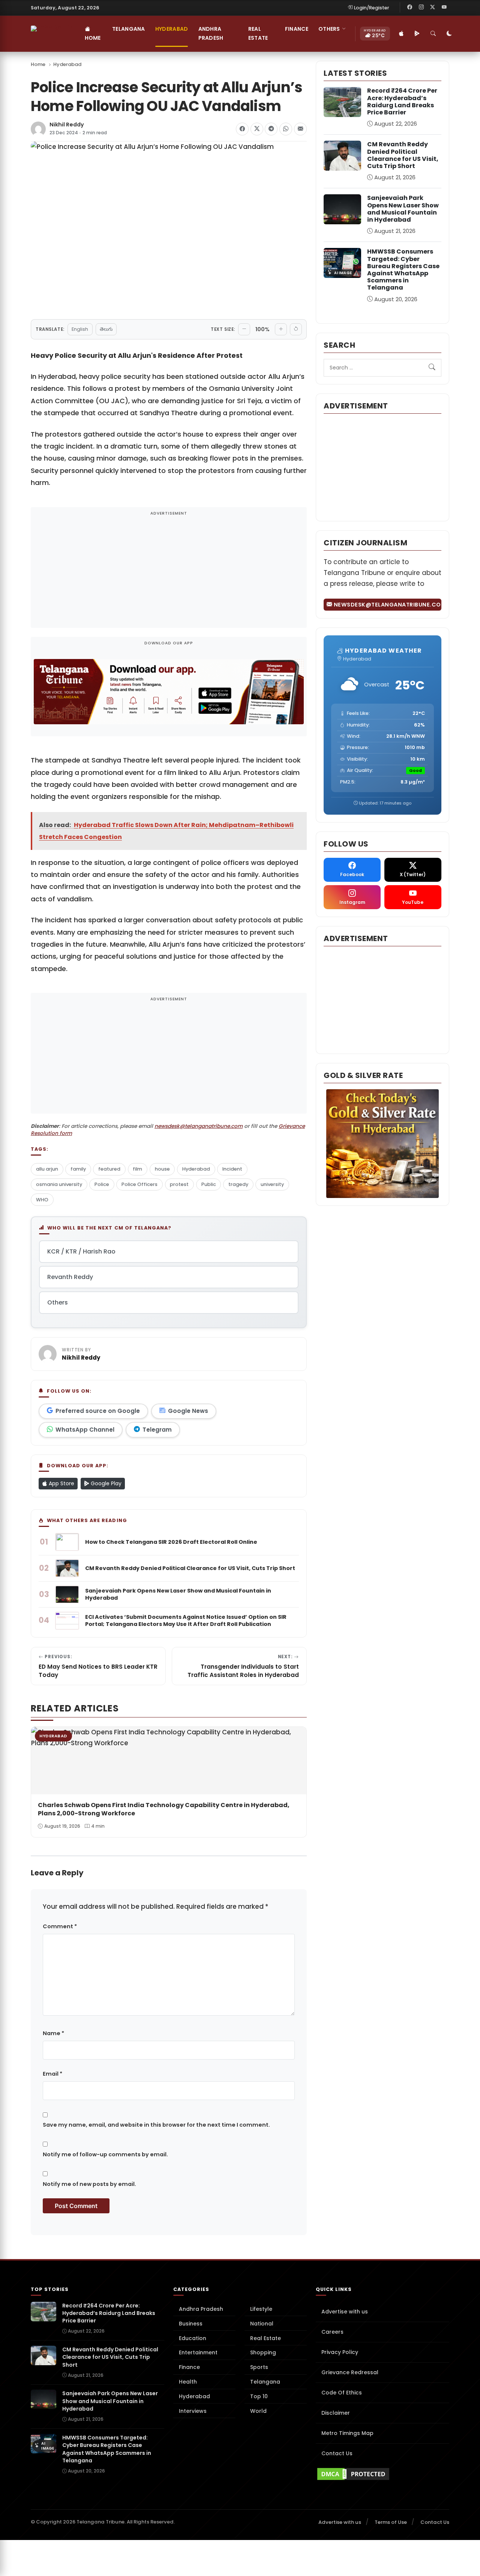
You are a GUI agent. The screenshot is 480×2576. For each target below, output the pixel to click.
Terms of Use (391, 2522)
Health (188, 2382)
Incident (232, 1169)
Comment (60, 1926)
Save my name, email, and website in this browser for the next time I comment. (156, 2125)
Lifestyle (261, 2309)
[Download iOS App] (402, 34)
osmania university (59, 1184)
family (78, 1169)
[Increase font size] (281, 329)
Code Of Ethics (342, 2393)
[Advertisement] (169, 572)
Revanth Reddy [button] (70, 1277)
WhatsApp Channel (85, 1430)
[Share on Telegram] (271, 129)
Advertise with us (345, 2312)
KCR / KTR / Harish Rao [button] (81, 1251)
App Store (61, 1483)
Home (93, 38)
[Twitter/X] (433, 8)
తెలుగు (106, 329)
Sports (259, 2367)
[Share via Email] (300, 129)
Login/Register (372, 8)
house (162, 1169)
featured (109, 1169)
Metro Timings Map (347, 2433)
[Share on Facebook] (242, 129)
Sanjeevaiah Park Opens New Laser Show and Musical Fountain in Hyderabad (403, 209)
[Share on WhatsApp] (286, 129)
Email (52, 2074)
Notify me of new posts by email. (89, 2184)
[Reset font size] (296, 329)
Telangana (129, 29)
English (80, 329)
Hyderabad (172, 29)
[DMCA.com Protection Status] (382, 2474)
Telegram (157, 1430)
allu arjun (47, 1169)
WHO (42, 1200)
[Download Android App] (417, 34)
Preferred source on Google (98, 1411)
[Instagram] (421, 8)
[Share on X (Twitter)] (257, 129)
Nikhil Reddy (67, 125)
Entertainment (198, 2352)
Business (191, 2324)
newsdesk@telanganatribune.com (199, 1126)
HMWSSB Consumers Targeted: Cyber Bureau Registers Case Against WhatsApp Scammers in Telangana (403, 269)
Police (102, 1184)
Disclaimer (336, 2413)
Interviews (193, 2411)
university (272, 1184)
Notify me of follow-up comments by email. (105, 2154)
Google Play (105, 1483)
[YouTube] (444, 8)
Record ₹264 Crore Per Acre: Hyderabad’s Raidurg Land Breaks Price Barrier (402, 101)
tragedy (238, 1184)
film (137, 1169)
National (262, 2324)
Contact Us (337, 2453)
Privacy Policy (340, 2352)
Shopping (263, 2352)
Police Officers (139, 1184)
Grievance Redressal (350, 2372)
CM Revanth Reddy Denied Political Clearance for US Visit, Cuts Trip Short (403, 155)
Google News (188, 1411)
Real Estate (258, 33)
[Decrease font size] (244, 329)
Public (209, 1184)
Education (193, 2338)
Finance (297, 29)
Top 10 (259, 2396)
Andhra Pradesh (211, 33)
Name (53, 2033)
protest (179, 1184)
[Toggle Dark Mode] (450, 34)
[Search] (433, 34)
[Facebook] (410, 8)
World (258, 2411)
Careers (332, 2332)
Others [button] (329, 29)
